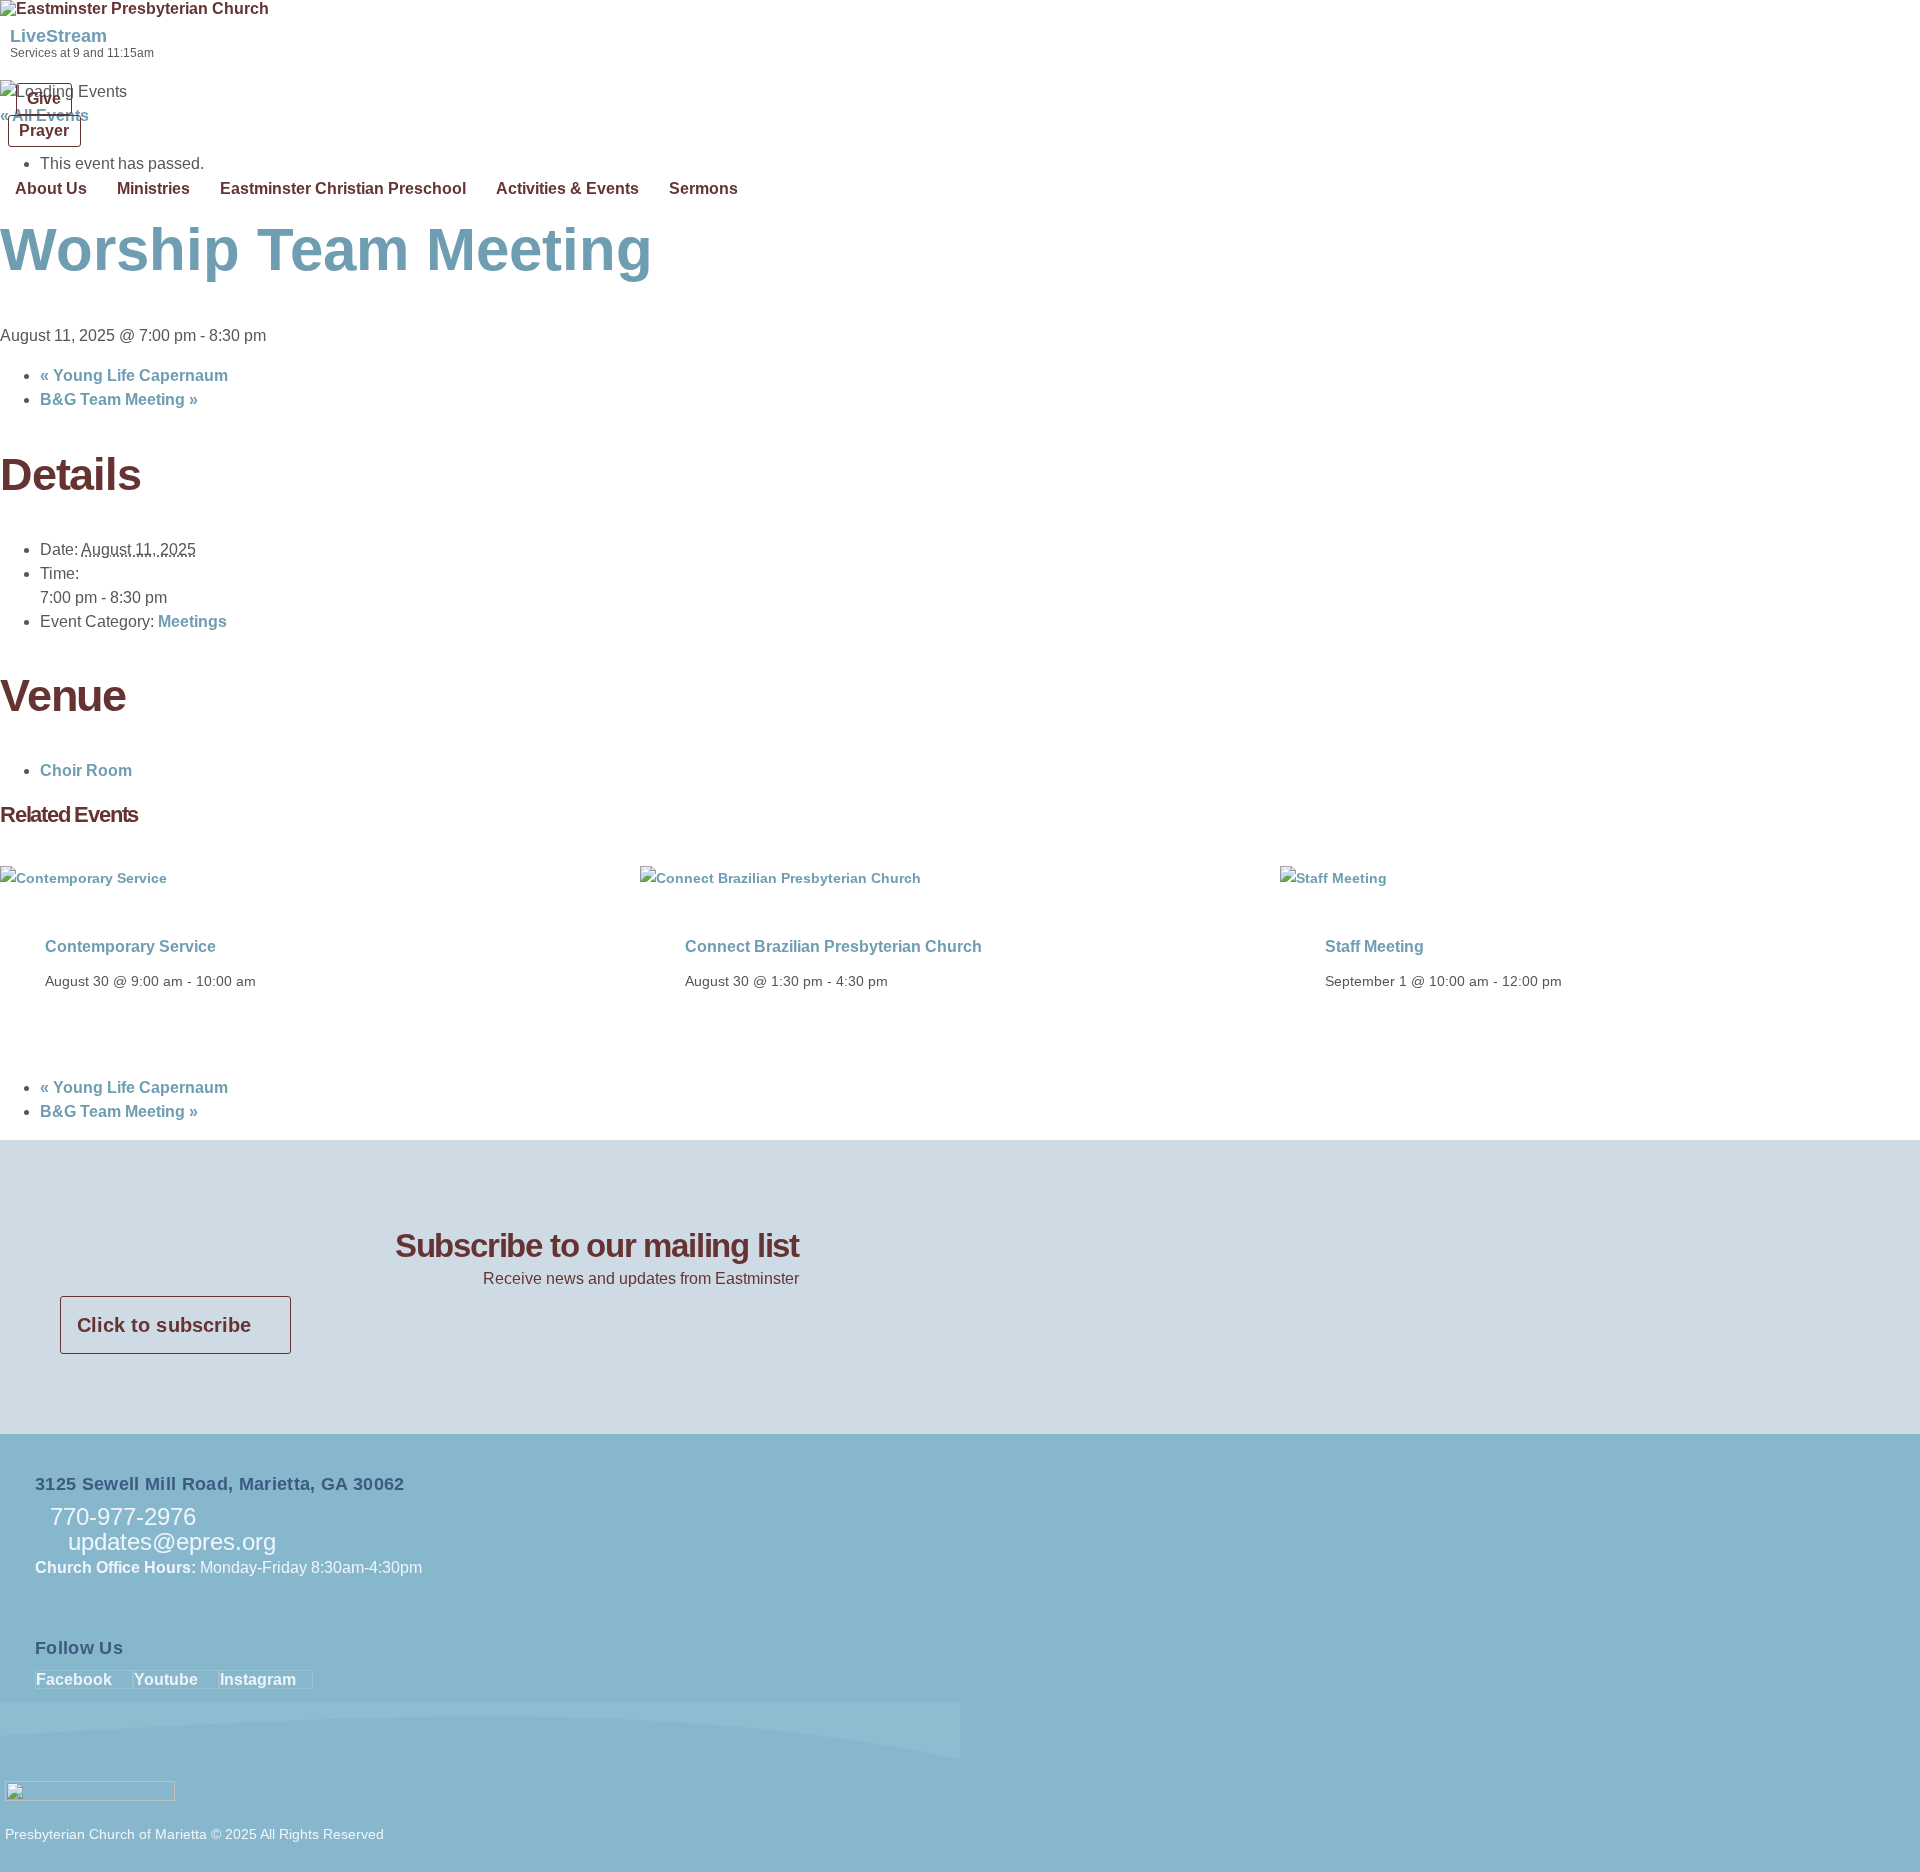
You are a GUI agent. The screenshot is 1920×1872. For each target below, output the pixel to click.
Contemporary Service (130, 946)
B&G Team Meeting (119, 399)
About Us (51, 188)
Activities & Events (567, 188)
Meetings (192, 621)
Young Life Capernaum (134, 375)
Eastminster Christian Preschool (343, 188)
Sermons (703, 188)
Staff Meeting (1374, 946)
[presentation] (83, 878)
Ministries (153, 188)
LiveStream (58, 36)
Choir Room (86, 770)
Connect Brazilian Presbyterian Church (833, 946)
